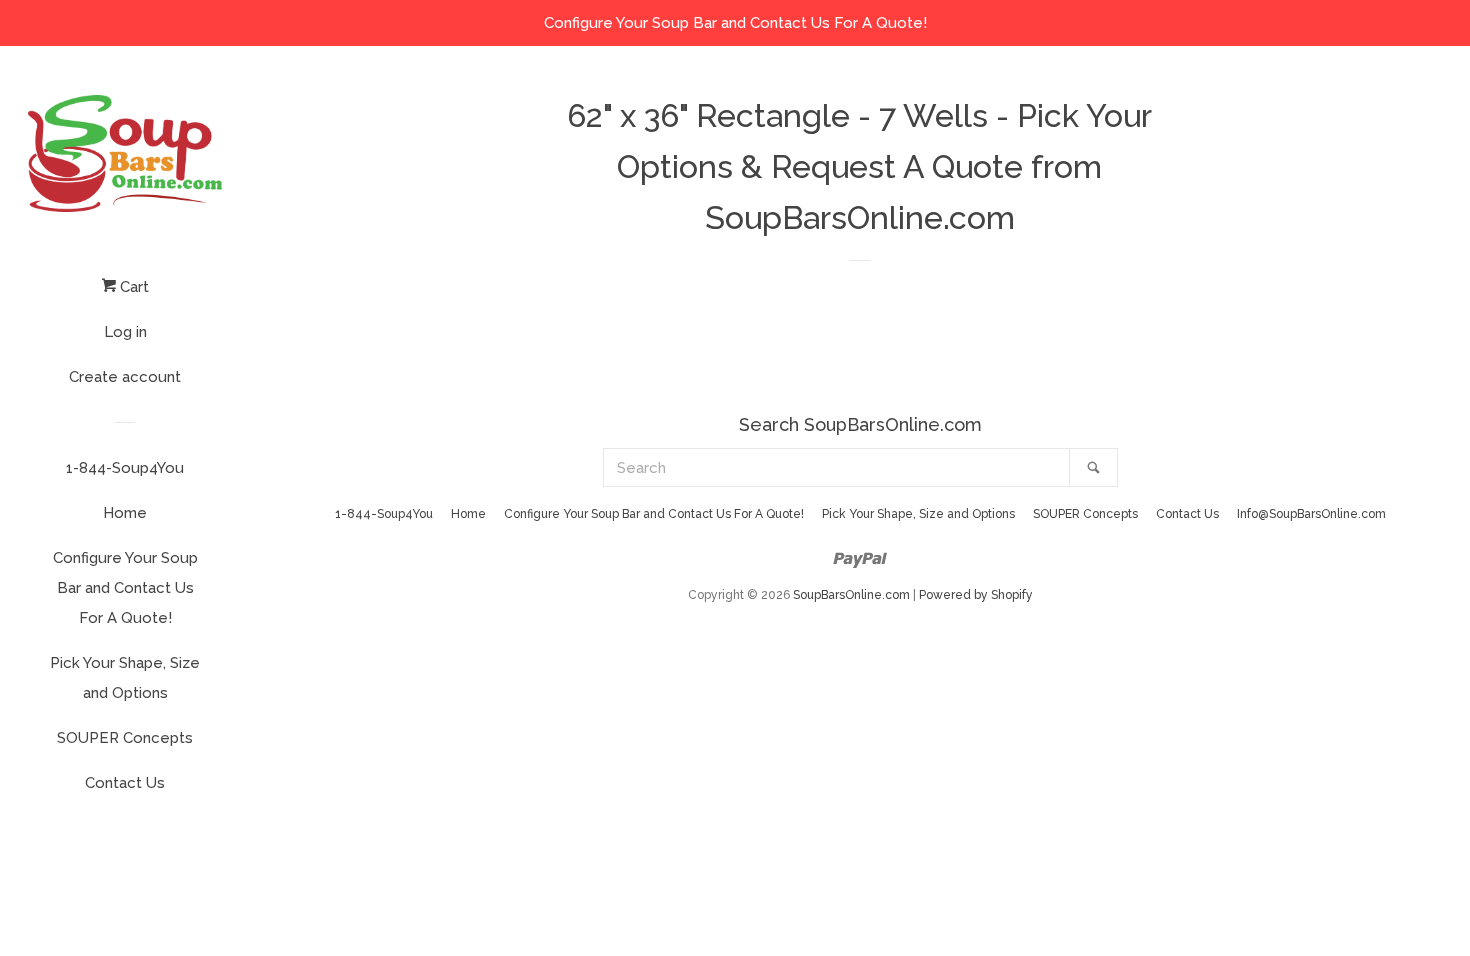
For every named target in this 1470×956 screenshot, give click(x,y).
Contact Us (125, 783)
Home (125, 513)
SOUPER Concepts (125, 738)
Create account (125, 377)
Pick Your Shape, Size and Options (125, 678)
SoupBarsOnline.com (851, 595)
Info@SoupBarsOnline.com (1311, 514)
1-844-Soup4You (125, 468)
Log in (125, 332)
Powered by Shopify (976, 595)
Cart (132, 287)
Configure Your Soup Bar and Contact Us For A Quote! (125, 588)
